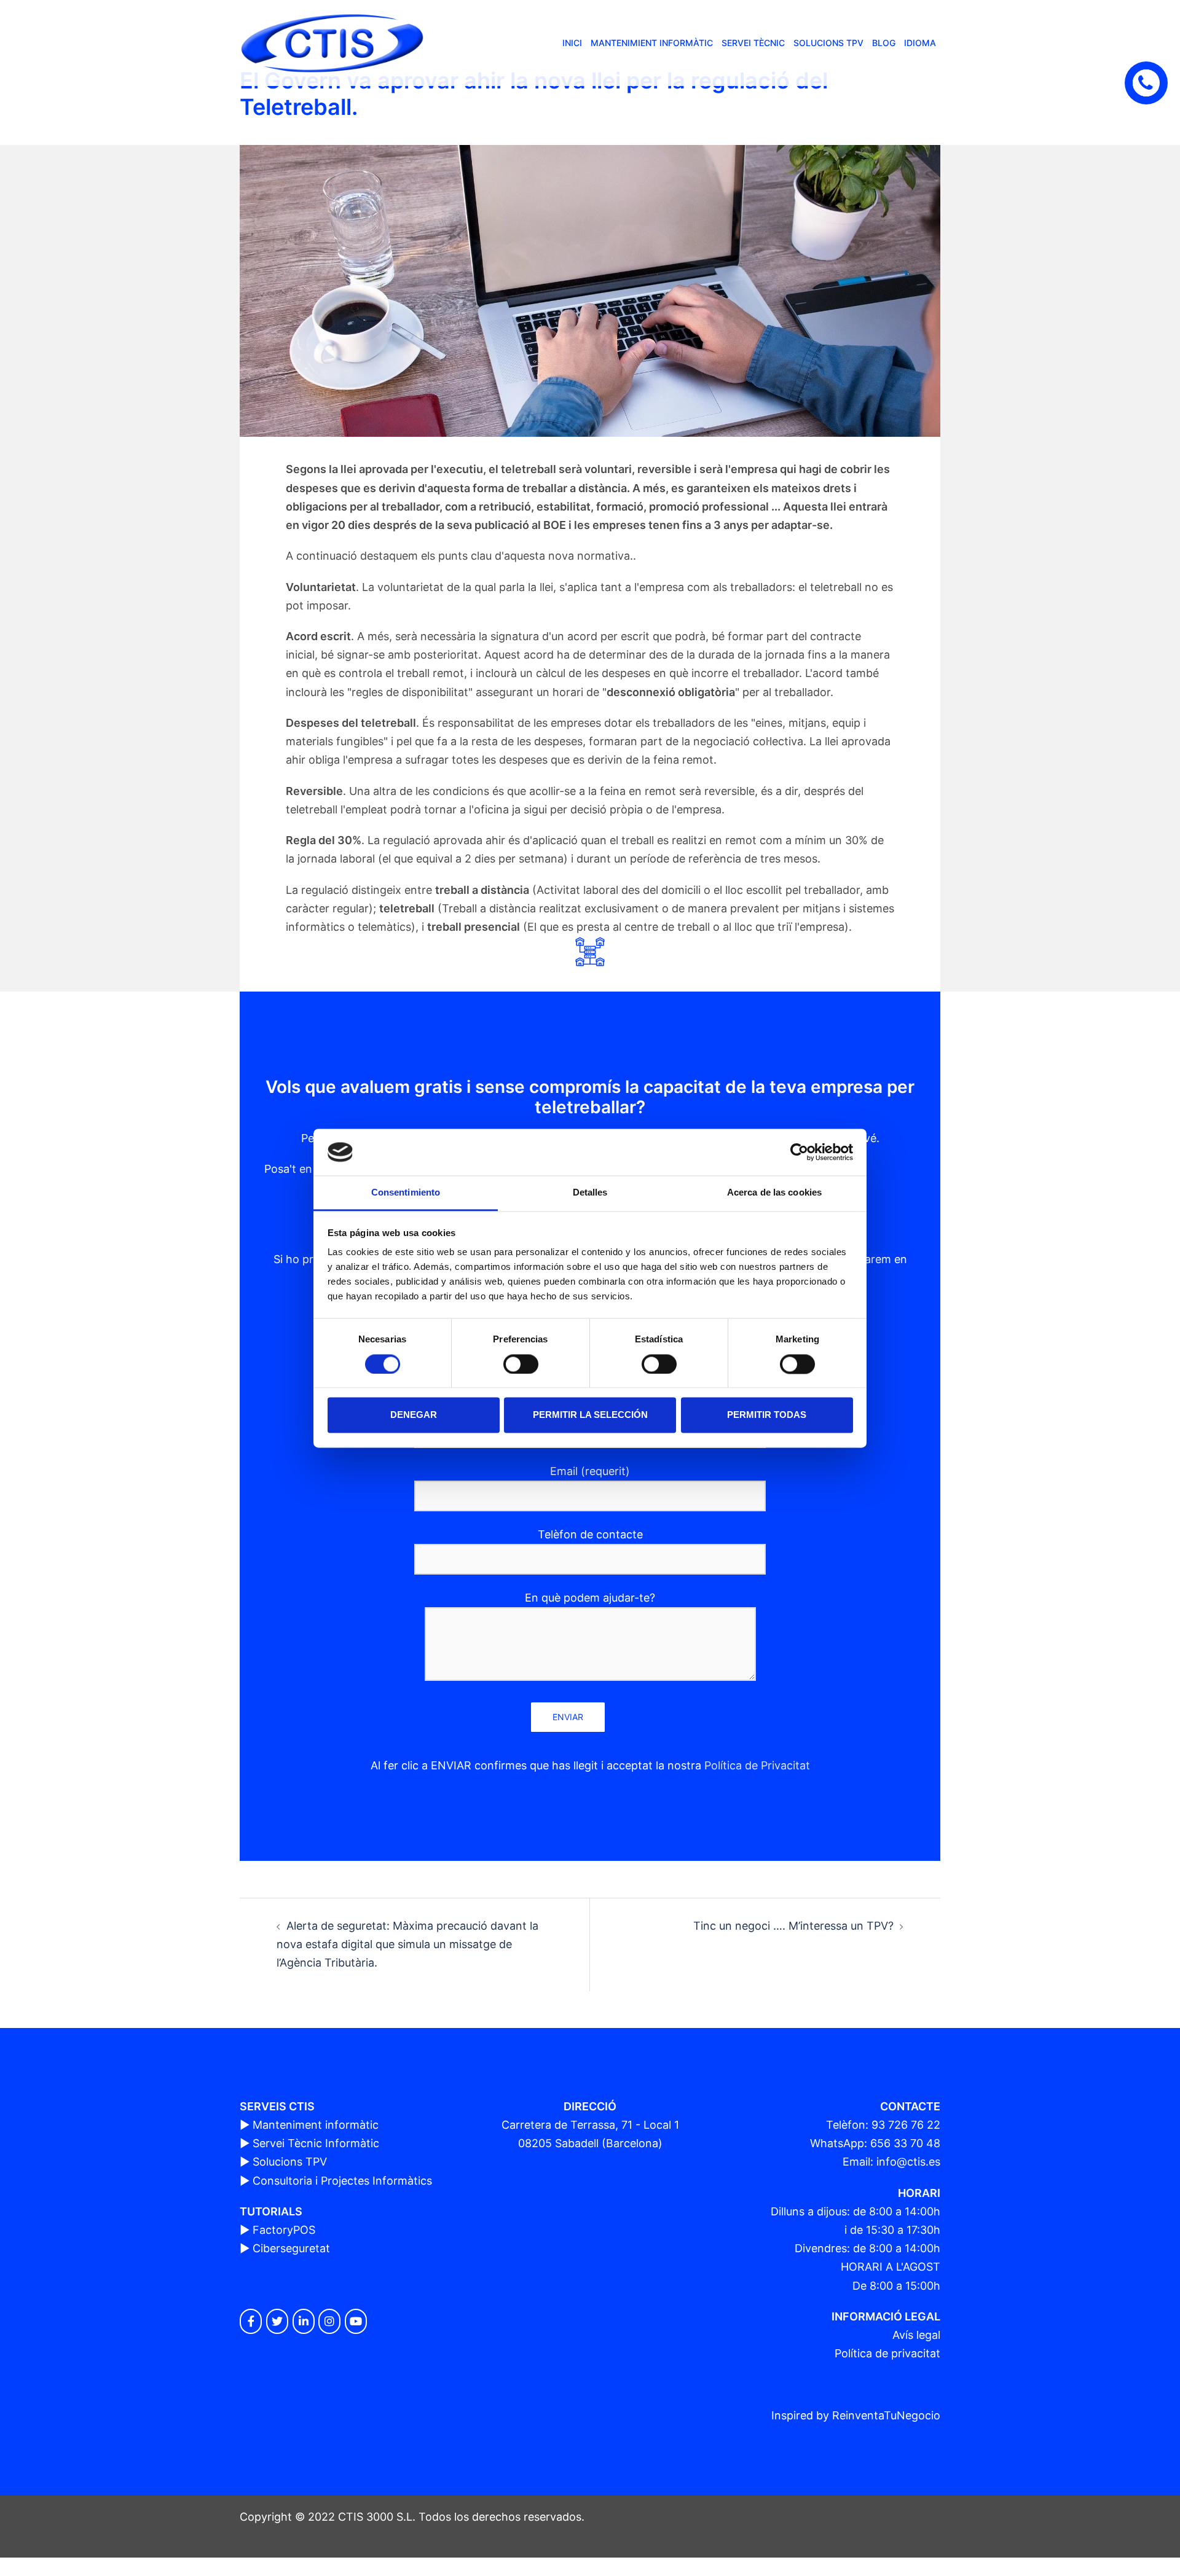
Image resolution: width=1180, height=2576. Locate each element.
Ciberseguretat (291, 2248)
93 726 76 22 (906, 2125)
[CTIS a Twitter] (277, 2321)
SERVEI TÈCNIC (753, 43)
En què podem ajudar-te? (590, 1598)
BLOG (884, 43)
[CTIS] (332, 42)
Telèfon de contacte (590, 1534)
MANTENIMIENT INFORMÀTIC (652, 43)
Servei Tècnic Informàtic (316, 2143)
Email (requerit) (590, 1471)
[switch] (521, 1364)
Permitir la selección (590, 1415)
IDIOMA (920, 43)
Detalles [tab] (590, 1193)
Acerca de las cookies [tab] (774, 1193)
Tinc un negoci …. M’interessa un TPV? (793, 1926)
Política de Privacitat (757, 1765)
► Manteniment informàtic (309, 2125)
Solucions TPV (290, 2162)
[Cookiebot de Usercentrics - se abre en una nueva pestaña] (799, 1152)
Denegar (414, 1415)
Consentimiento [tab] (406, 1193)
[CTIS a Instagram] (329, 2321)
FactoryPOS (284, 2230)
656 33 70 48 (905, 2143)
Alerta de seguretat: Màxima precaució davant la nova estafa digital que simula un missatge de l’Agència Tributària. (407, 1944)
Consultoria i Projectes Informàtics (342, 2181)
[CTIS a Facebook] (251, 2321)
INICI (572, 43)
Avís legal (916, 2335)
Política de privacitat (887, 2353)
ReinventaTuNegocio (886, 2415)
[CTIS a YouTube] (356, 2321)
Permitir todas (767, 1415)
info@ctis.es (908, 2162)
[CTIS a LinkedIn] (304, 2321)
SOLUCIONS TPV (828, 43)
